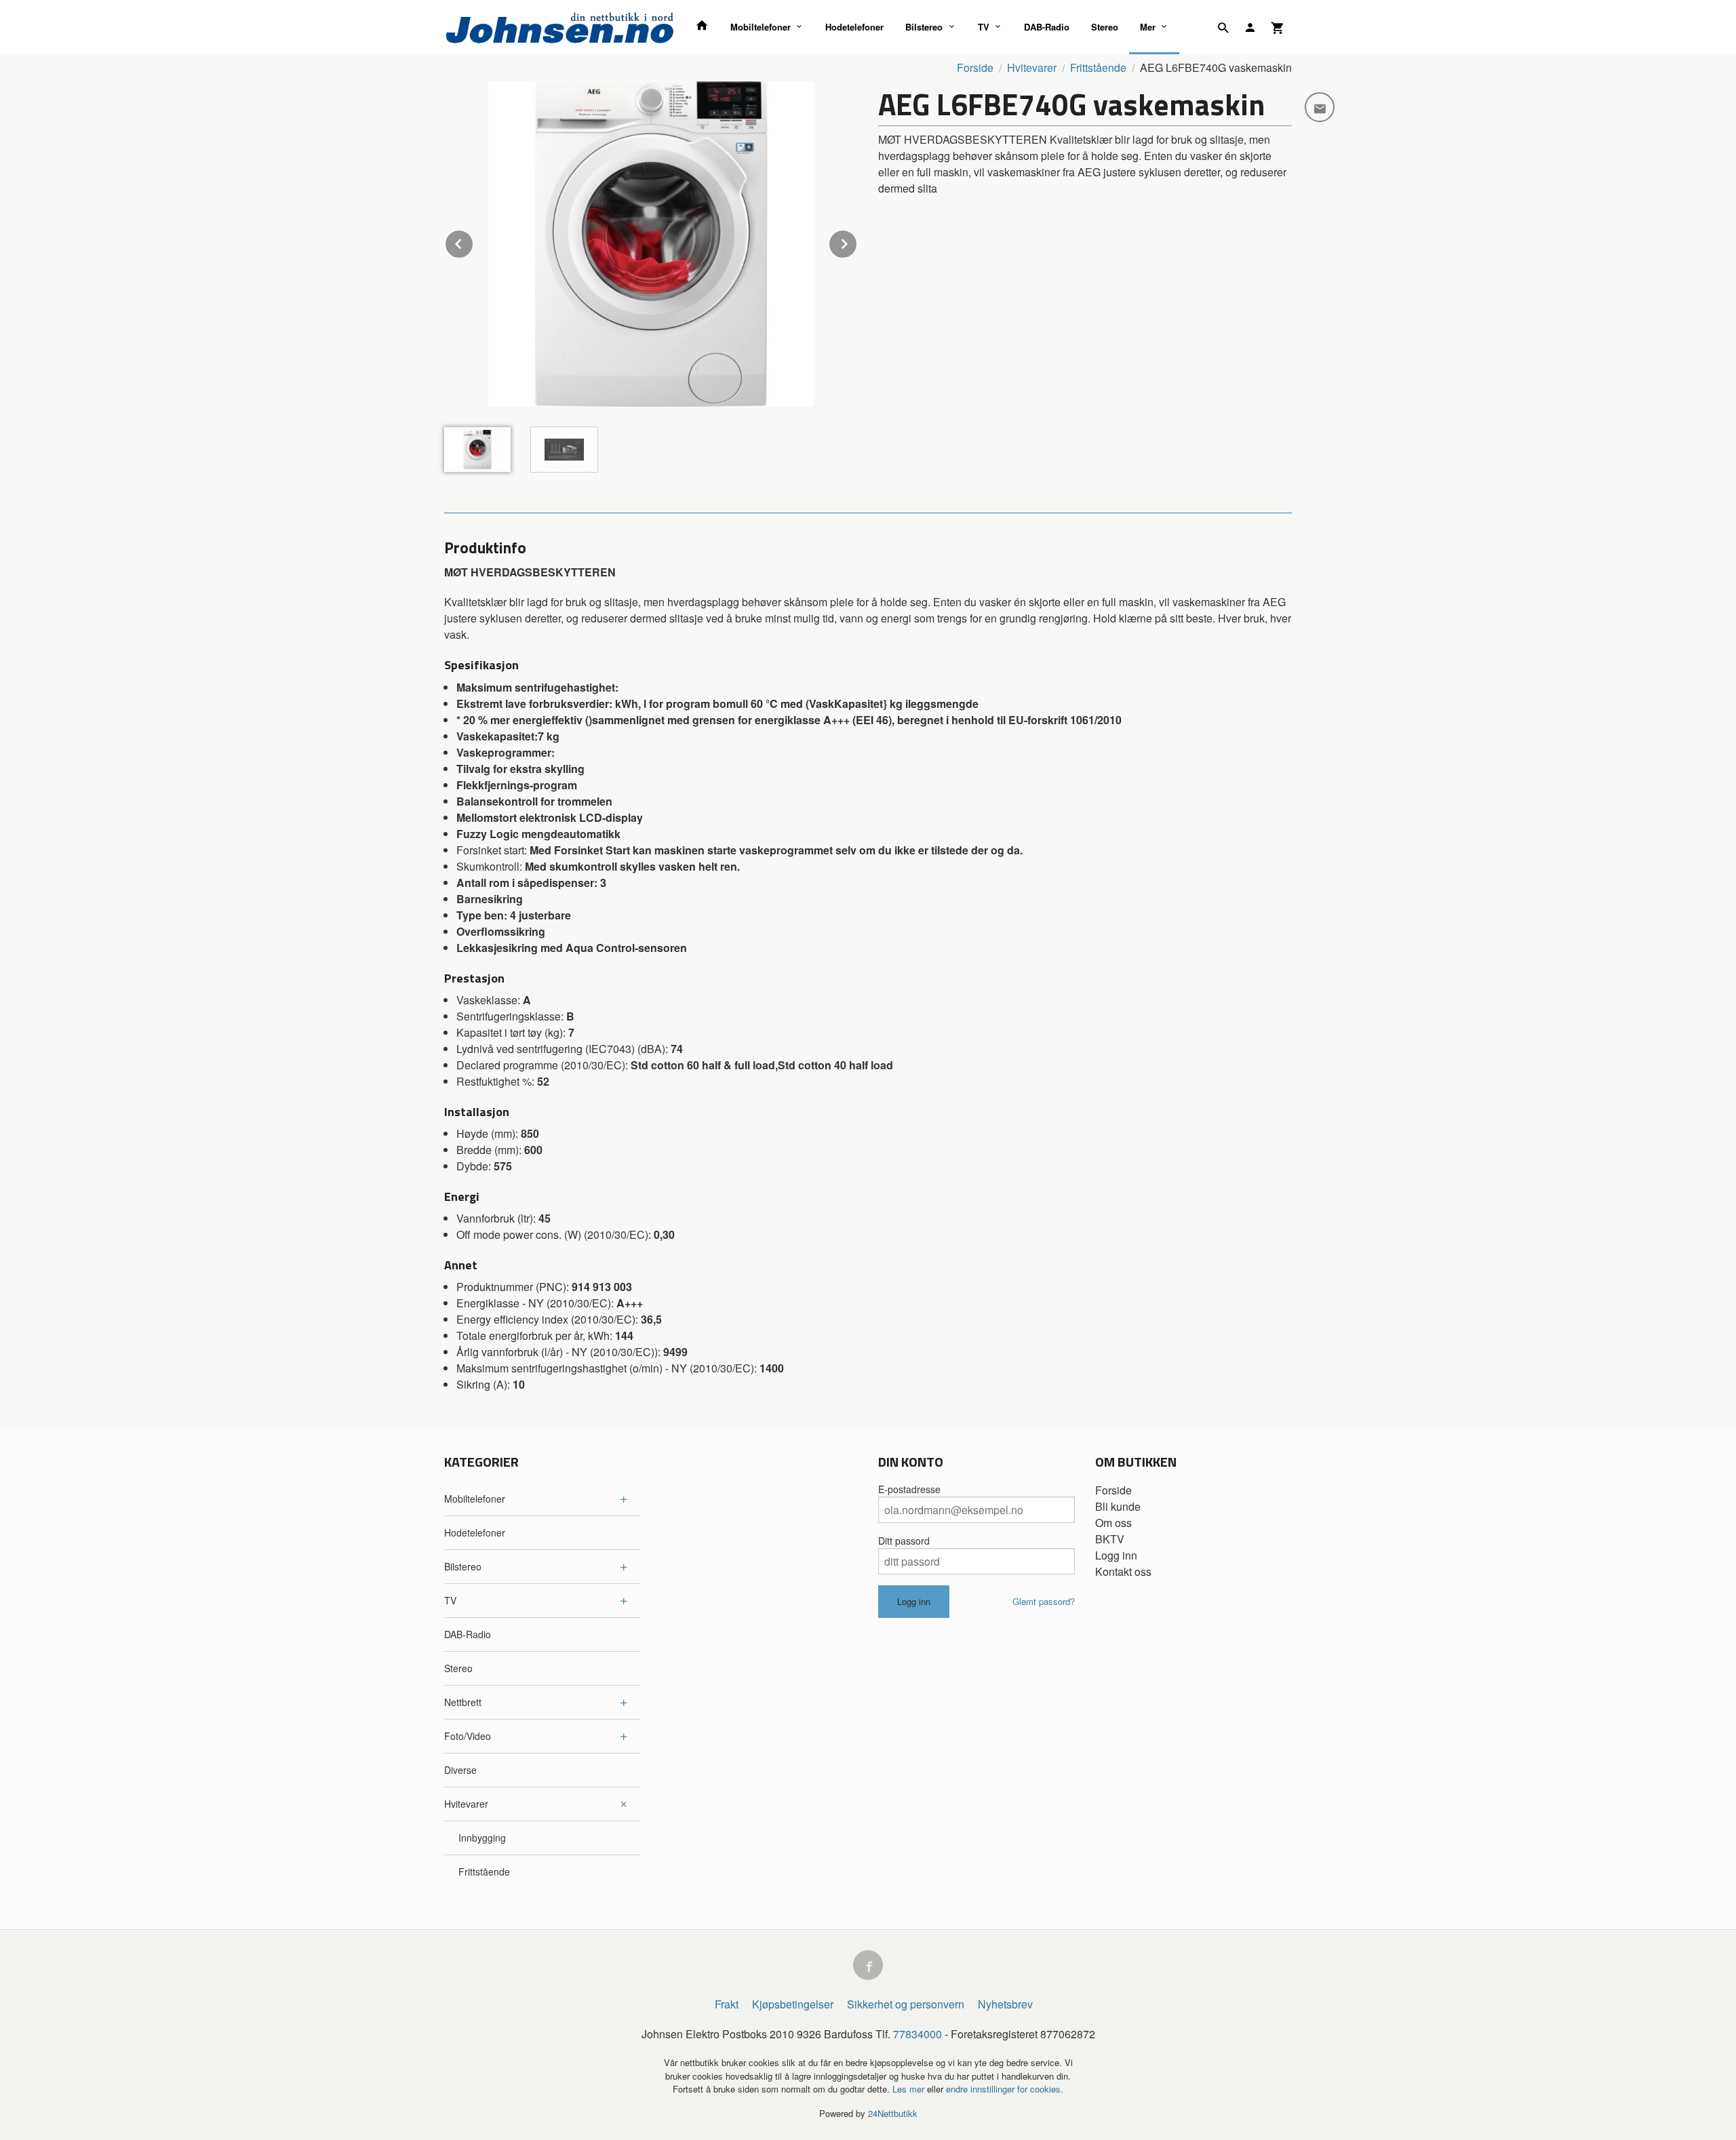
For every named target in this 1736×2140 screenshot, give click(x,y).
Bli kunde (1118, 1506)
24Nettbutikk (893, 2113)
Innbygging (482, 1838)
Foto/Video (468, 1736)
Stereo (1105, 27)
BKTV (1110, 1539)
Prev (473, 242)
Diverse (460, 1770)
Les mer (910, 2089)
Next (857, 242)
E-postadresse (909, 1489)
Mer (1148, 27)
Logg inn (1116, 1555)
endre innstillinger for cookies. (1005, 2089)
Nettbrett (463, 1702)
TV (984, 27)
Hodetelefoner (854, 27)
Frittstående (484, 1871)
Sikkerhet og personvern (906, 2004)
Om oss (1113, 1523)
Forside (975, 67)
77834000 (918, 2034)
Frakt (727, 2004)
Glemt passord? (1044, 1601)
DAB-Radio (1047, 27)
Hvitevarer (466, 1804)
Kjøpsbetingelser (793, 2004)
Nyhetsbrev (1005, 2004)
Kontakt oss (1123, 1571)
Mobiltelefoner (761, 27)
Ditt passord (904, 1541)
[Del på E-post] (1320, 107)
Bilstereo (924, 27)
